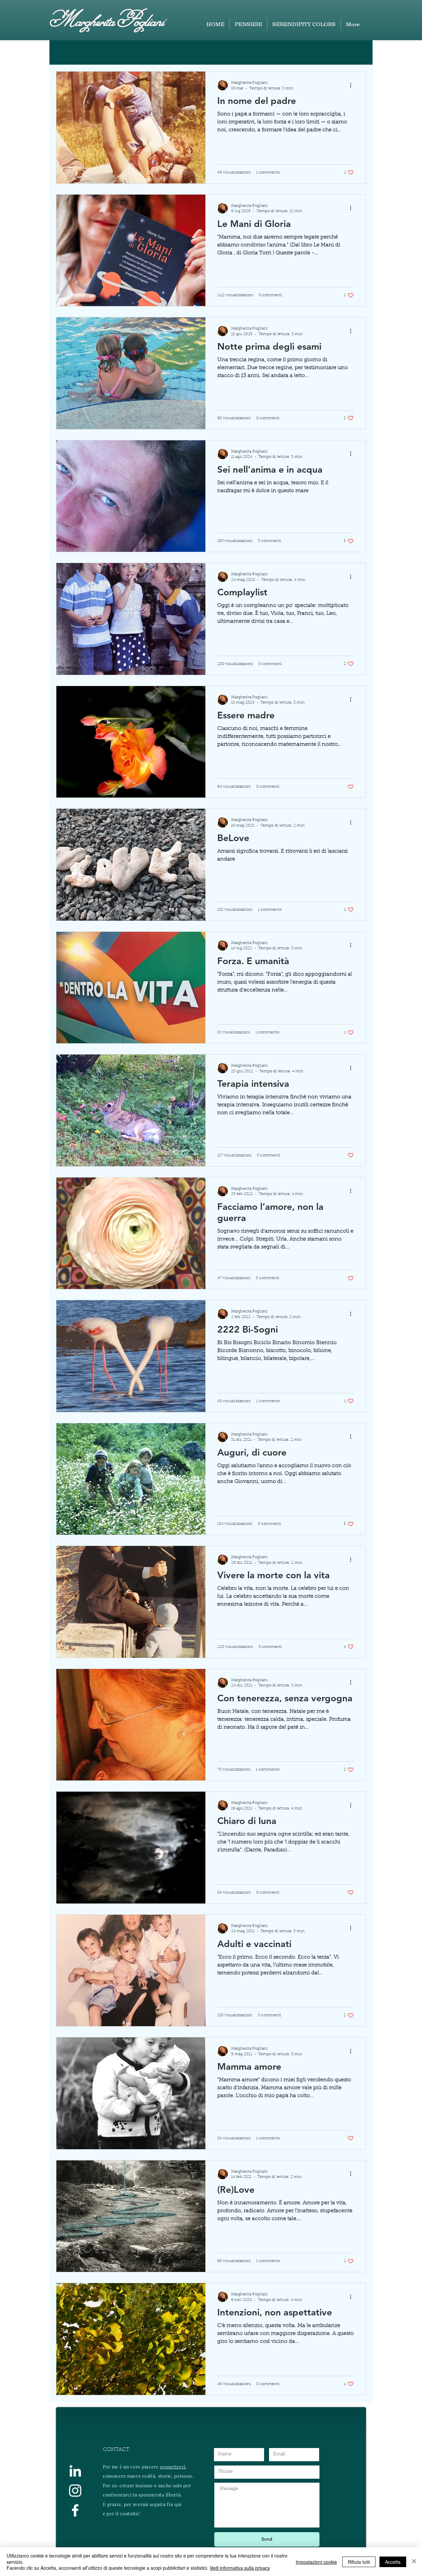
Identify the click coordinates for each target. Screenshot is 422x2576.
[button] (358, 52)
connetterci (173, 2467)
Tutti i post (68, 51)
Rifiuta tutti (359, 2562)
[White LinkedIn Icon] (75, 2471)
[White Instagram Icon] (75, 2491)
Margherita (82, 20)
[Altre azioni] (353, 85)
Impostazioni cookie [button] (316, 2562)
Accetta (393, 2562)
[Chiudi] (414, 2562)
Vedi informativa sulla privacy (240, 2568)
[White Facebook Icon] (75, 2510)
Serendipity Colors (112, 51)
